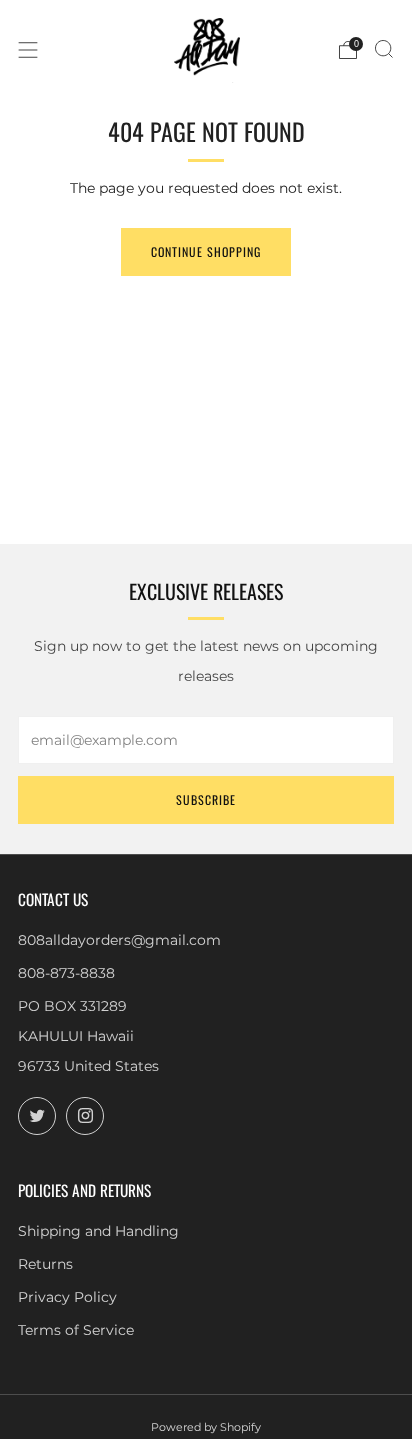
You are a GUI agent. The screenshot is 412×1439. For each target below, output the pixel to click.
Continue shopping (206, 251)
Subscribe (206, 799)
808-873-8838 (66, 973)
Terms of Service (76, 1330)
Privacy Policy (67, 1297)
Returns (45, 1264)
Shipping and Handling (98, 1231)
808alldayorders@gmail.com (119, 940)
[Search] (384, 49)
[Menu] (28, 50)
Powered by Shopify (206, 1427)
